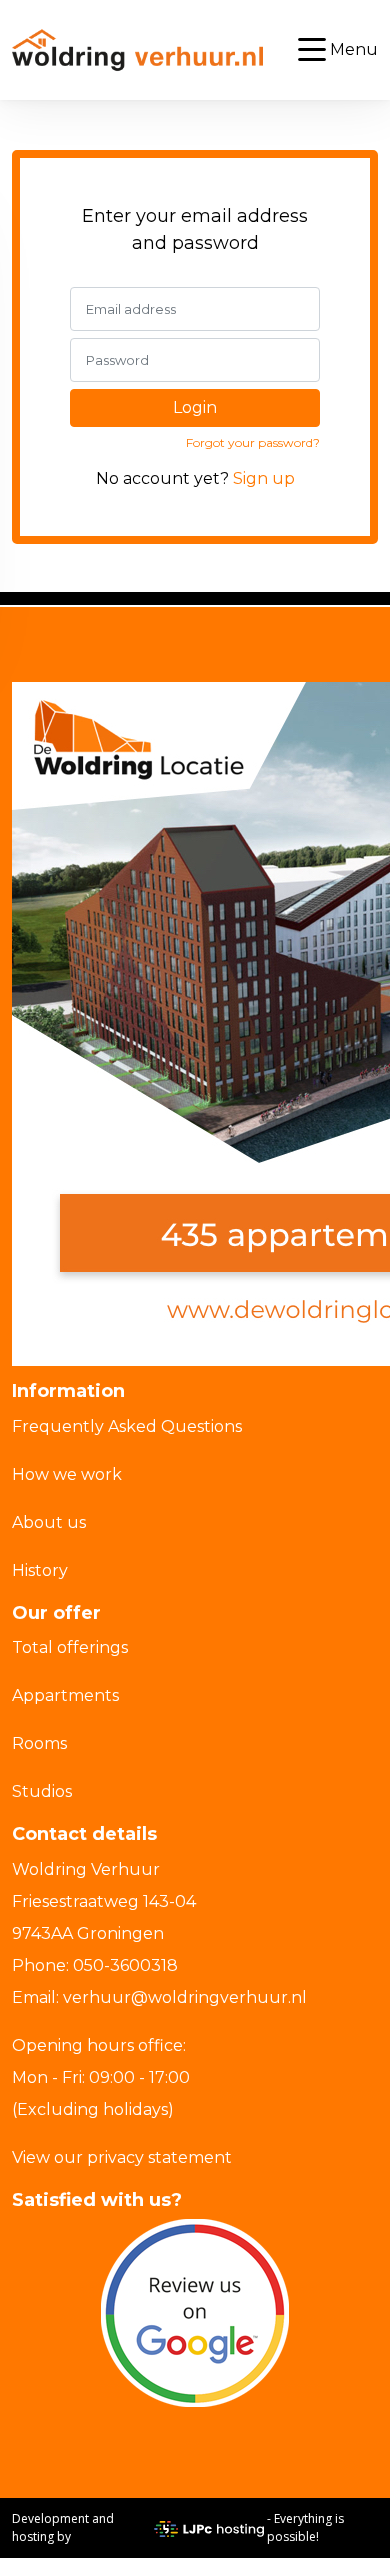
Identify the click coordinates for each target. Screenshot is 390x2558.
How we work (67, 1474)
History (40, 1570)
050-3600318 (125, 1965)
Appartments (65, 1695)
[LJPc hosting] (209, 2528)
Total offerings (70, 1647)
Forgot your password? (253, 442)
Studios (42, 1791)
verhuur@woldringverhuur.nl (185, 1997)
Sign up (264, 478)
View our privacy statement (122, 2157)
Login (195, 407)
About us (49, 1522)
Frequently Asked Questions (127, 1426)
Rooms (39, 1743)
